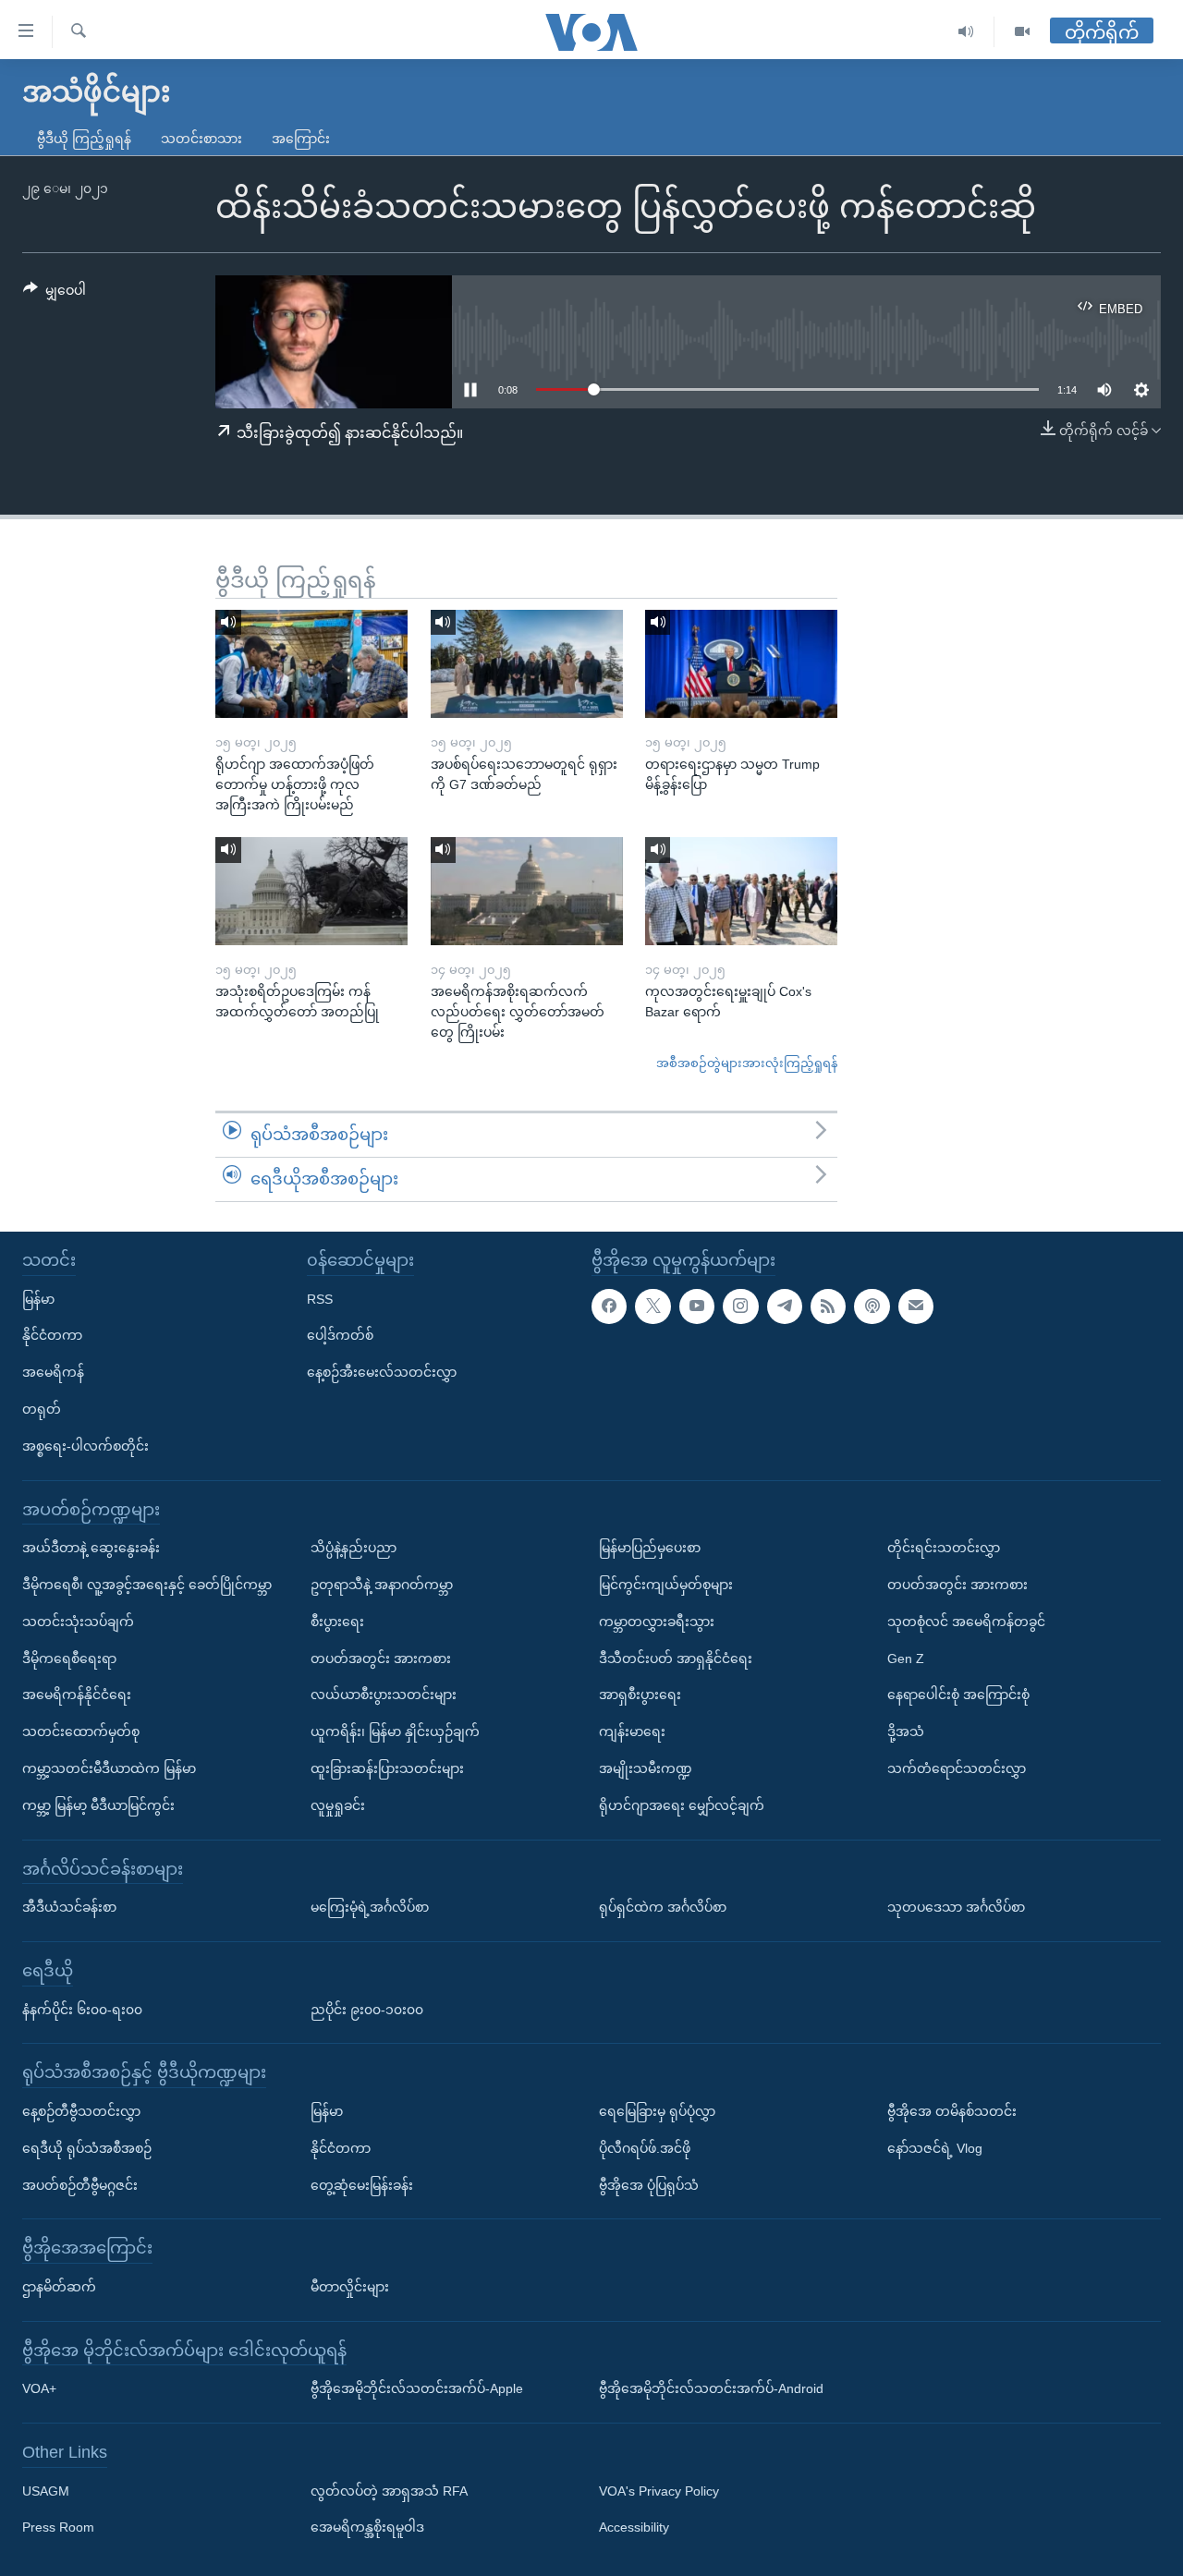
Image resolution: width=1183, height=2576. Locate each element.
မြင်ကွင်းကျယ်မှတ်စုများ (666, 1585)
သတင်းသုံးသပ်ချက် (78, 1621)
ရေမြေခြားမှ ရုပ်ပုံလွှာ (657, 2111)
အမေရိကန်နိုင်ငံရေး (77, 1695)
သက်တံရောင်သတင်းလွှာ (957, 1768)
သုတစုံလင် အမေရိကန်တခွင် (966, 1621)
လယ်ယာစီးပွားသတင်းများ (384, 1695)
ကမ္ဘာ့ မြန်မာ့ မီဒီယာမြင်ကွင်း (98, 1804)
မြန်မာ (38, 1298)
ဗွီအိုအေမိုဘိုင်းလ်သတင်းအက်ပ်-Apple (417, 2388)
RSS (320, 1298)
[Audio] (966, 32)
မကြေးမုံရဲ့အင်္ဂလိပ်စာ (370, 1907)
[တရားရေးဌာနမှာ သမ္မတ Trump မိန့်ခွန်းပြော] (741, 664)
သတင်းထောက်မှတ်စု (81, 1732)
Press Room (58, 2527)
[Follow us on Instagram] (740, 1306)
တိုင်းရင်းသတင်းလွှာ (944, 1548)
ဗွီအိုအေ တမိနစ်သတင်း (952, 2111)
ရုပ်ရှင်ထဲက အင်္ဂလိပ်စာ (663, 1907)
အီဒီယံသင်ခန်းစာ (69, 1907)
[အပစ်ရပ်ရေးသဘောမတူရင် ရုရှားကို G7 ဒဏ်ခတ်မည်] (527, 664)
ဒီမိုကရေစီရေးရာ (69, 1658)
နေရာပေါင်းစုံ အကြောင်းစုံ (958, 1695)
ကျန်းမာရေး (632, 1732)
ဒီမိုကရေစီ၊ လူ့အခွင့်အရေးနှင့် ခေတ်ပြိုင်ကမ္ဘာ (147, 1585)
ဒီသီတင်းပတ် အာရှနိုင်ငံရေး (676, 1658)
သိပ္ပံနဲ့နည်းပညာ (354, 1548)
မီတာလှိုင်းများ (350, 2287)
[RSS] (828, 1306)
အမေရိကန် (53, 1372)
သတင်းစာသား (201, 139)
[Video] (1022, 32)
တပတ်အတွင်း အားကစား (381, 1658)
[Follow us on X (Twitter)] (652, 1306)
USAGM (46, 2490)
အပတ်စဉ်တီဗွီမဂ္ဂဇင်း (80, 2184)
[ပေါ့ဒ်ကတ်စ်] (872, 1306)
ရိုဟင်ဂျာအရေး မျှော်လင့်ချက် (682, 1804)
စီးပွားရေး (337, 1621)
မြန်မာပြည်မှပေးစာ (650, 1548)
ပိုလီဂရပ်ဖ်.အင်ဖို (645, 2147)
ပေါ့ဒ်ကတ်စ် (340, 1335)
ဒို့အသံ (906, 1732)
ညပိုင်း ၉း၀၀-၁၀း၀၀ (367, 2009)
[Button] (55, 294)
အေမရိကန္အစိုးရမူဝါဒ (367, 2527)
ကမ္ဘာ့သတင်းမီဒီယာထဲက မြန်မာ (109, 1768)
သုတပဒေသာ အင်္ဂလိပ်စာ (956, 1907)
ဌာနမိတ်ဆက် (59, 2287)
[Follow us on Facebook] (609, 1306)
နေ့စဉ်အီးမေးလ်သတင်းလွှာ (382, 1372)
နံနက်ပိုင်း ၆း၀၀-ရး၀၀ (82, 2009)
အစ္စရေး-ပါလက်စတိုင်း (85, 1445)
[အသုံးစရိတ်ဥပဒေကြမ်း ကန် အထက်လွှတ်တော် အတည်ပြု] (311, 891)
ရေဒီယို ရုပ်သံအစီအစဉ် (87, 2147)
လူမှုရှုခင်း (338, 1804)
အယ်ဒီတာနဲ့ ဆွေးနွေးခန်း (91, 1548)
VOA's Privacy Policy (659, 2490)
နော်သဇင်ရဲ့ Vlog (935, 2147)
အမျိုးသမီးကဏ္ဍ (646, 1768)
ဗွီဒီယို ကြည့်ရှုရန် (84, 139)
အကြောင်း (301, 139)
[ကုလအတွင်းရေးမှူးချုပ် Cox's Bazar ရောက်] (741, 891)
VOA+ (39, 2388)
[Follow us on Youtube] (697, 1306)
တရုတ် (42, 1409)
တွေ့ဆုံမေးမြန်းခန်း (362, 2184)
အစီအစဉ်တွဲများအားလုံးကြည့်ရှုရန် (747, 1063)
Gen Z (906, 1658)
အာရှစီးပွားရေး (640, 1695)
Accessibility (634, 2527)
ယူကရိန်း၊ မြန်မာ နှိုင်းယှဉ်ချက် (395, 1732)
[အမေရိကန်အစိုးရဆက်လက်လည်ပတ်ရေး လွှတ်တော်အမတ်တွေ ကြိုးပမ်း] (527, 891)
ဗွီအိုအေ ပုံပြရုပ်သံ (649, 2184)
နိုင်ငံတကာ (52, 1335)
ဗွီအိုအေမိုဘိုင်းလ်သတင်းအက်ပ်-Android (711, 2388)
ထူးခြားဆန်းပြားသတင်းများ (387, 1768)
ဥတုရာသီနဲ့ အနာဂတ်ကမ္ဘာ (382, 1585)
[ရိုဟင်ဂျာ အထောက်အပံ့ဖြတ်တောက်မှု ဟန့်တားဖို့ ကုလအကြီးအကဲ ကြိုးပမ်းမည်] (311, 664)
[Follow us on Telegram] (785, 1306)
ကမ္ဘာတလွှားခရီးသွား (657, 1621)
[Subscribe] (916, 1306)
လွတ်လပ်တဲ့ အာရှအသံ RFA (389, 2490)
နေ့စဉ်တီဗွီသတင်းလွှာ (81, 2111)
